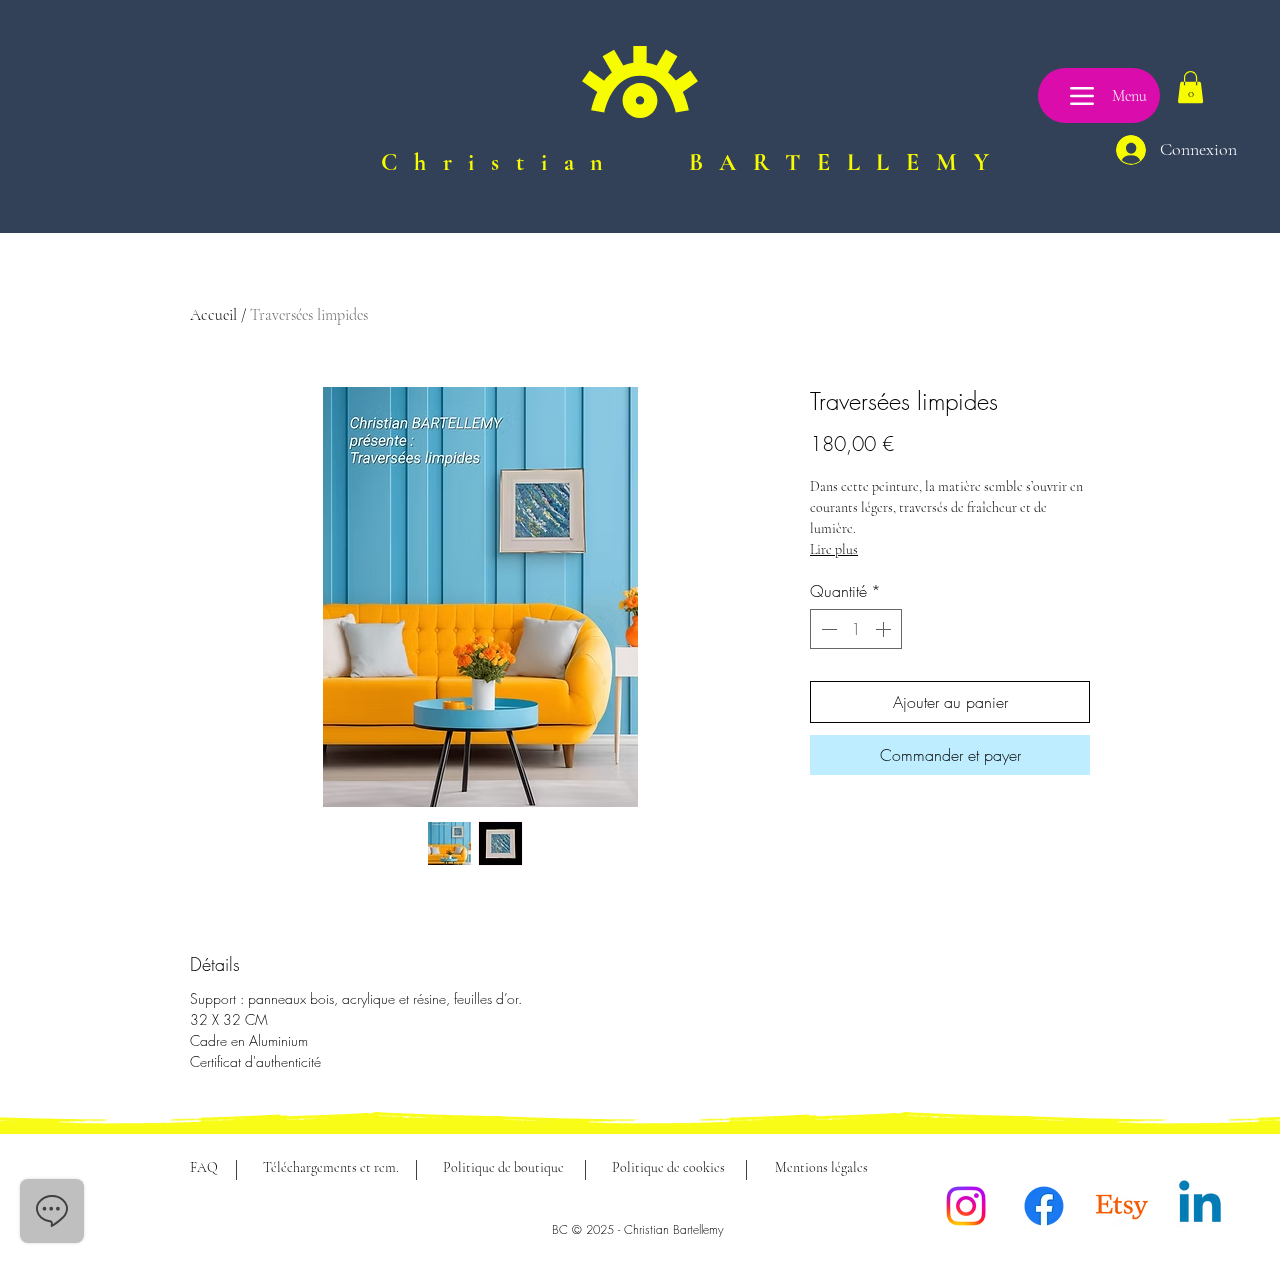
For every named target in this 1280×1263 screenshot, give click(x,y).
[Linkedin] (1200, 1206)
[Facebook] (1044, 1206)
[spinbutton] (856, 629)
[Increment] (885, 629)
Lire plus (834, 549)
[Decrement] (827, 629)
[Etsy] (1122, 1206)
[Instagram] (966, 1206)
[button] (1190, 87)
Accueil (213, 315)
